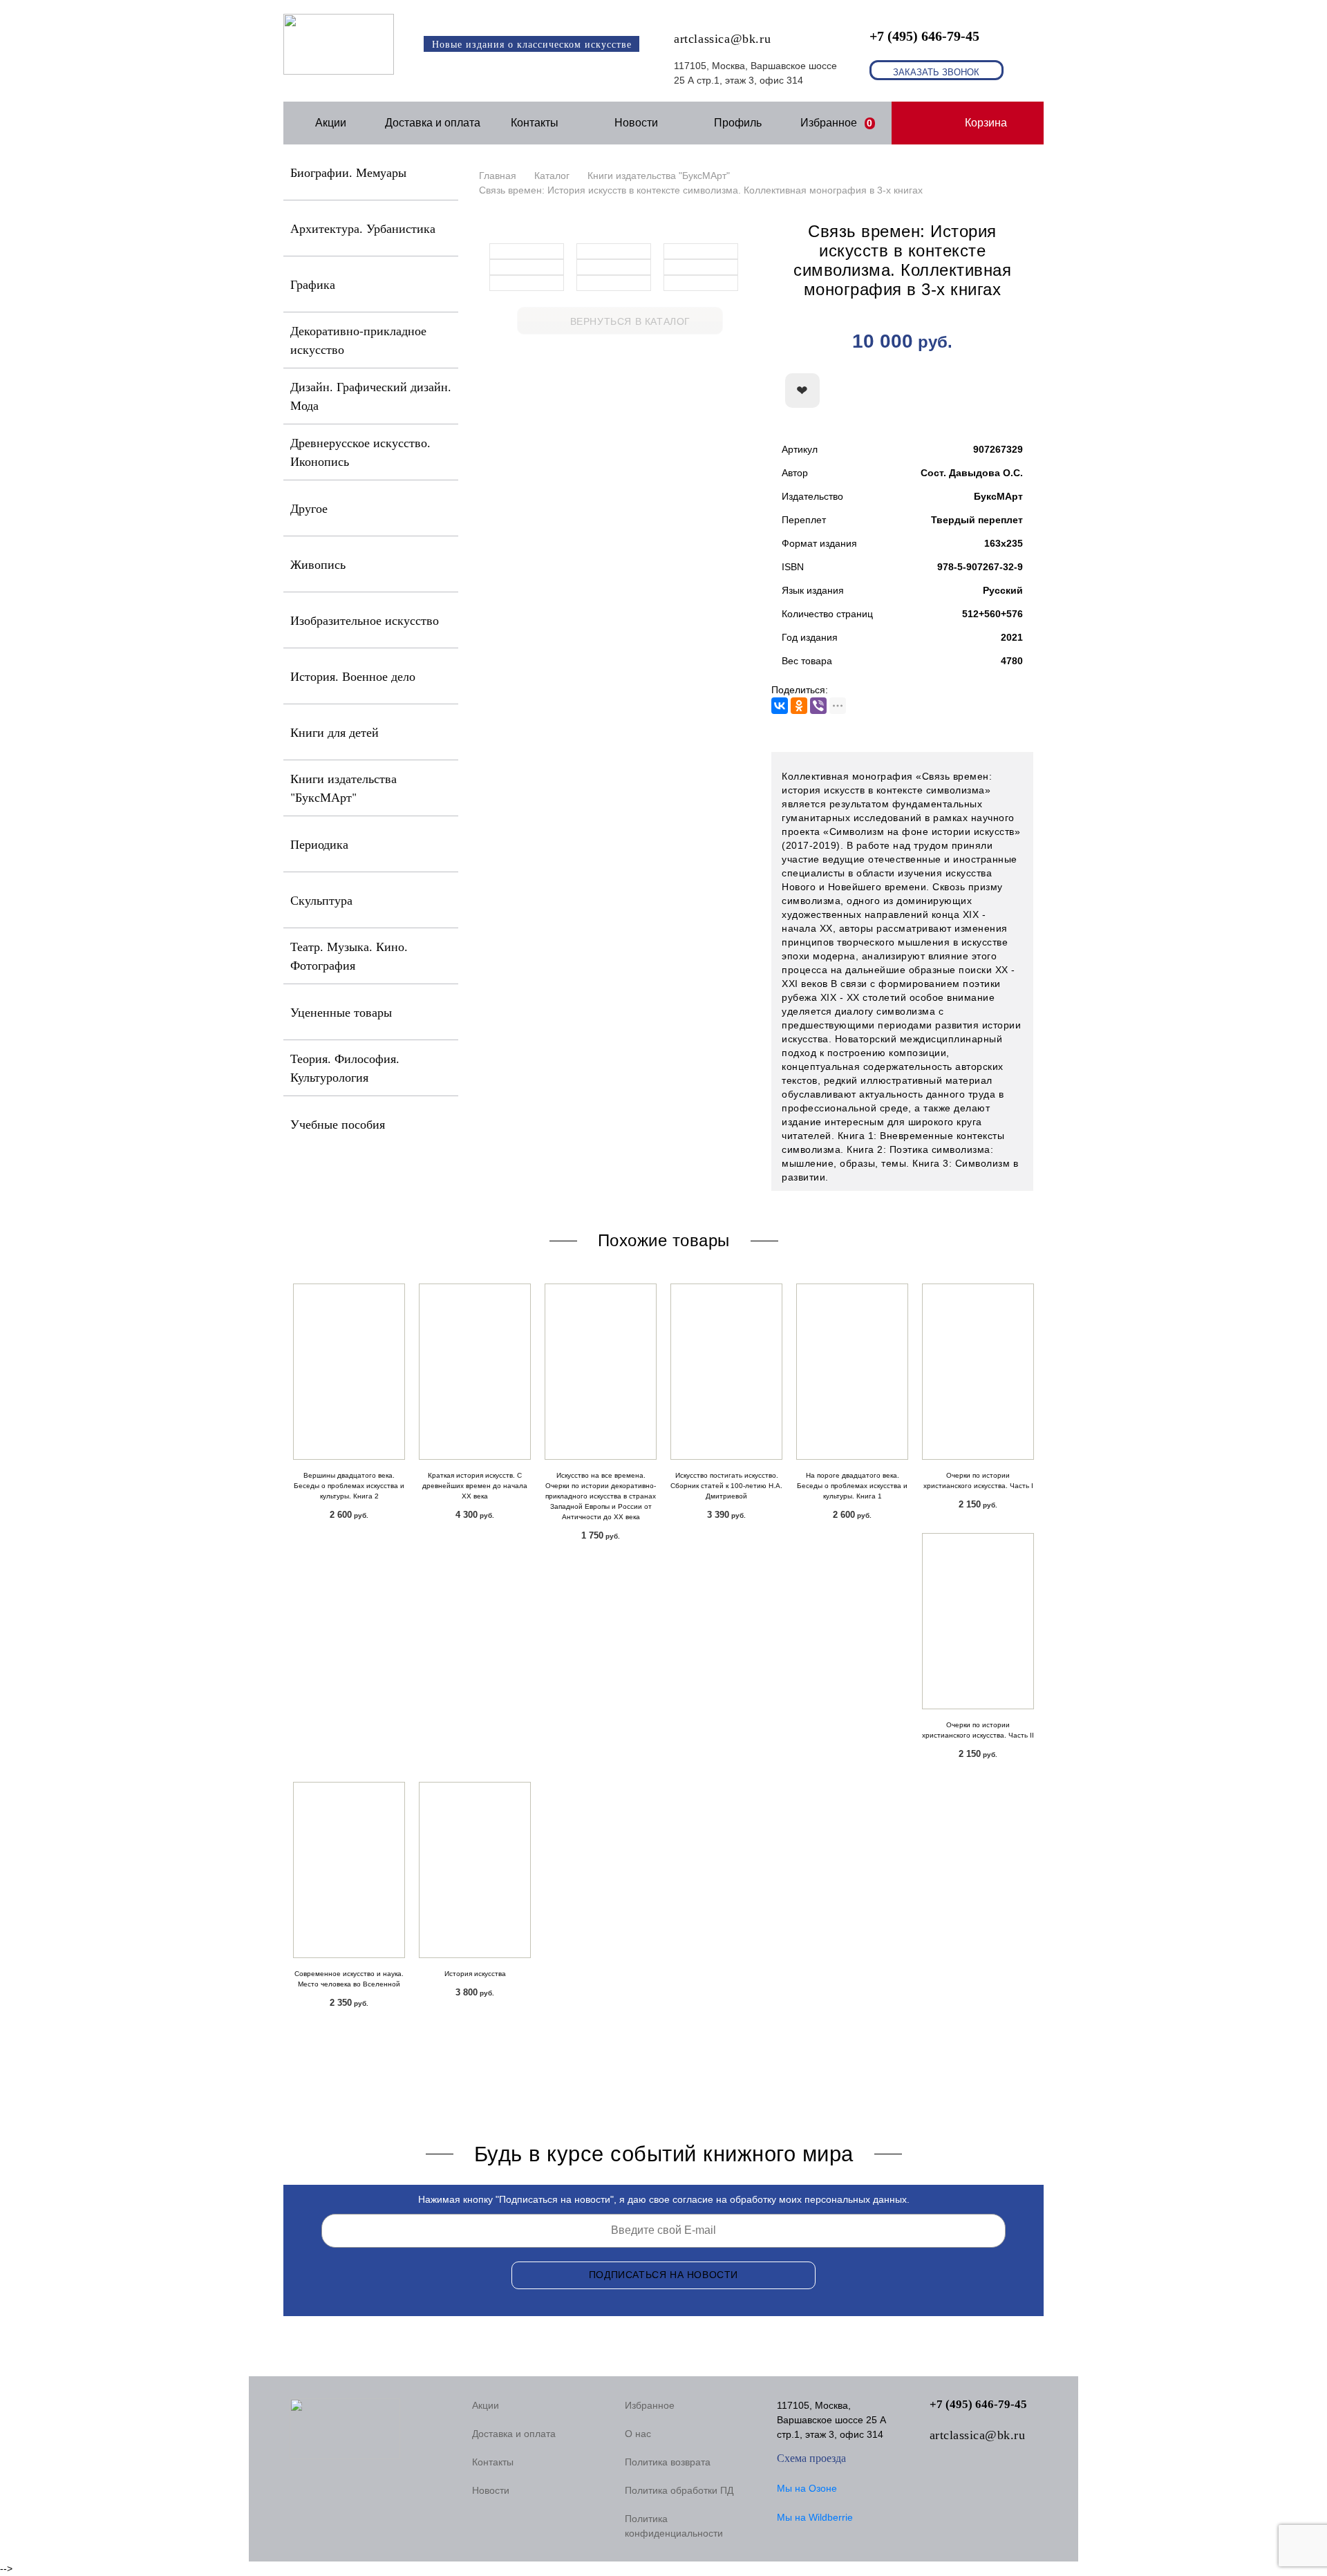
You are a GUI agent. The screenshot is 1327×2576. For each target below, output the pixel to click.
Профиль (738, 123)
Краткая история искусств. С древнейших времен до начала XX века (475, 1486)
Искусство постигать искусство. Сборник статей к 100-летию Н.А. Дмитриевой (726, 1486)
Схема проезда (811, 2458)
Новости (636, 123)
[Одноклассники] (799, 706)
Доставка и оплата (433, 123)
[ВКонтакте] (780, 706)
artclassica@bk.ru (722, 39)
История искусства (475, 1974)
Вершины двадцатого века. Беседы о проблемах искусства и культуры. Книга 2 (349, 1486)
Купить (957, 391)
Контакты (535, 123)
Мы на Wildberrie (815, 2517)
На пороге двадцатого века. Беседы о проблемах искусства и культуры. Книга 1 (852, 1486)
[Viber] (818, 706)
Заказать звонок (936, 72)
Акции (331, 123)
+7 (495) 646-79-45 (924, 36)
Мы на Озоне (807, 2488)
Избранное (837, 123)
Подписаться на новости (663, 2275)
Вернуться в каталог (630, 321)
